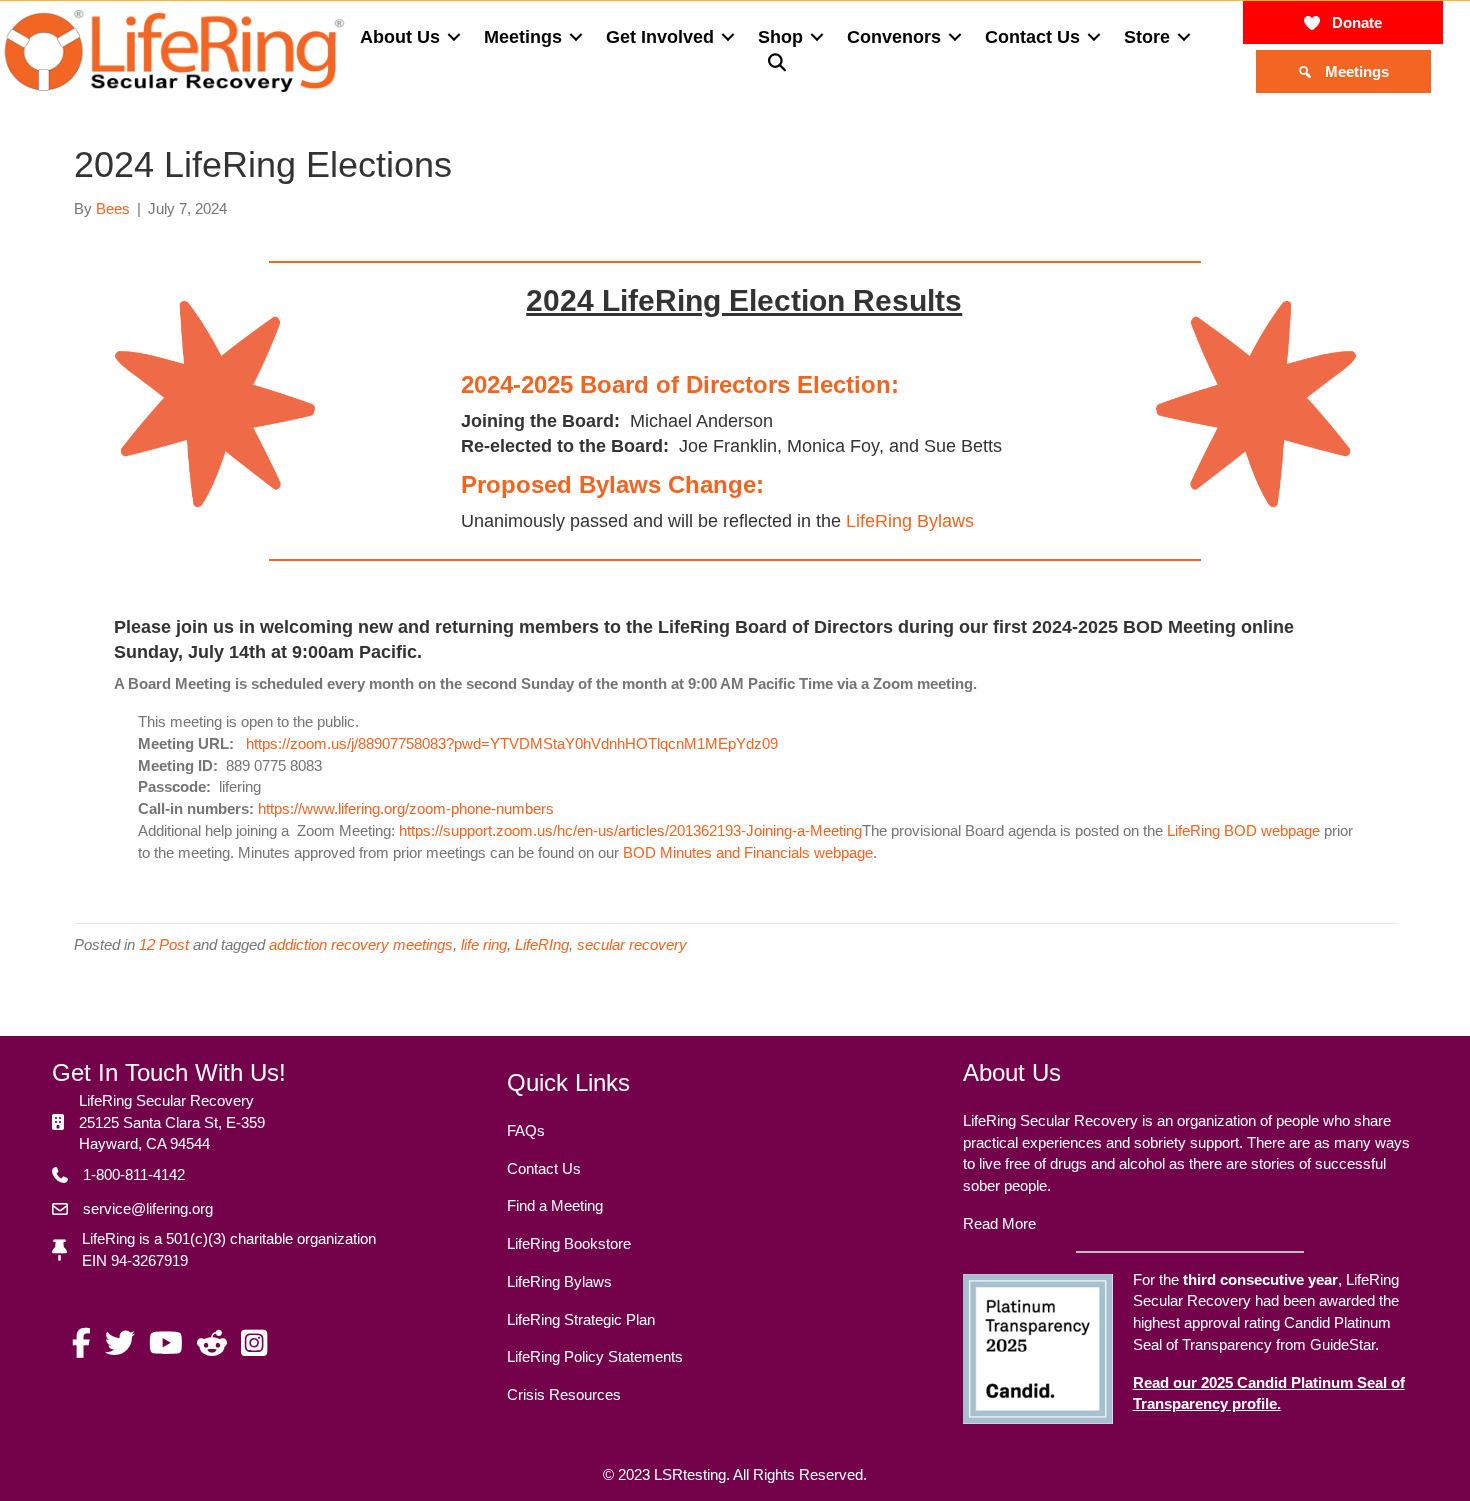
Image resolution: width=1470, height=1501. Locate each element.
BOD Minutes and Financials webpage (748, 852)
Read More (999, 1223)
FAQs (526, 1130)
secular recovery (632, 944)
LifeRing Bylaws (910, 521)
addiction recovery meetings (361, 944)
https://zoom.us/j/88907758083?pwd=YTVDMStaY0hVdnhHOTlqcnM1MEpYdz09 (512, 743)
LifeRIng (542, 944)
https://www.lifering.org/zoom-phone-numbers (406, 808)
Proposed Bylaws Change (608, 484)
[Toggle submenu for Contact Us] (1094, 37)
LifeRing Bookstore (569, 1243)
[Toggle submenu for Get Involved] (728, 37)
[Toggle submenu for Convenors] (955, 37)
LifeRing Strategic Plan (581, 1319)
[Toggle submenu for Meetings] (576, 37)
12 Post (164, 944)
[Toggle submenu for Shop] (817, 37)
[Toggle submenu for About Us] (454, 37)
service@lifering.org (148, 1208)
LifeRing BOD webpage (1243, 830)
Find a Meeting (555, 1205)
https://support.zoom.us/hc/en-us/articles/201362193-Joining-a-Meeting (630, 830)
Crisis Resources (564, 1394)
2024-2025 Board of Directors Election (676, 384)
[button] (782, 63)
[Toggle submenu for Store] (1184, 37)
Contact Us (544, 1168)
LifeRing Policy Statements (595, 1356)
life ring (484, 944)
